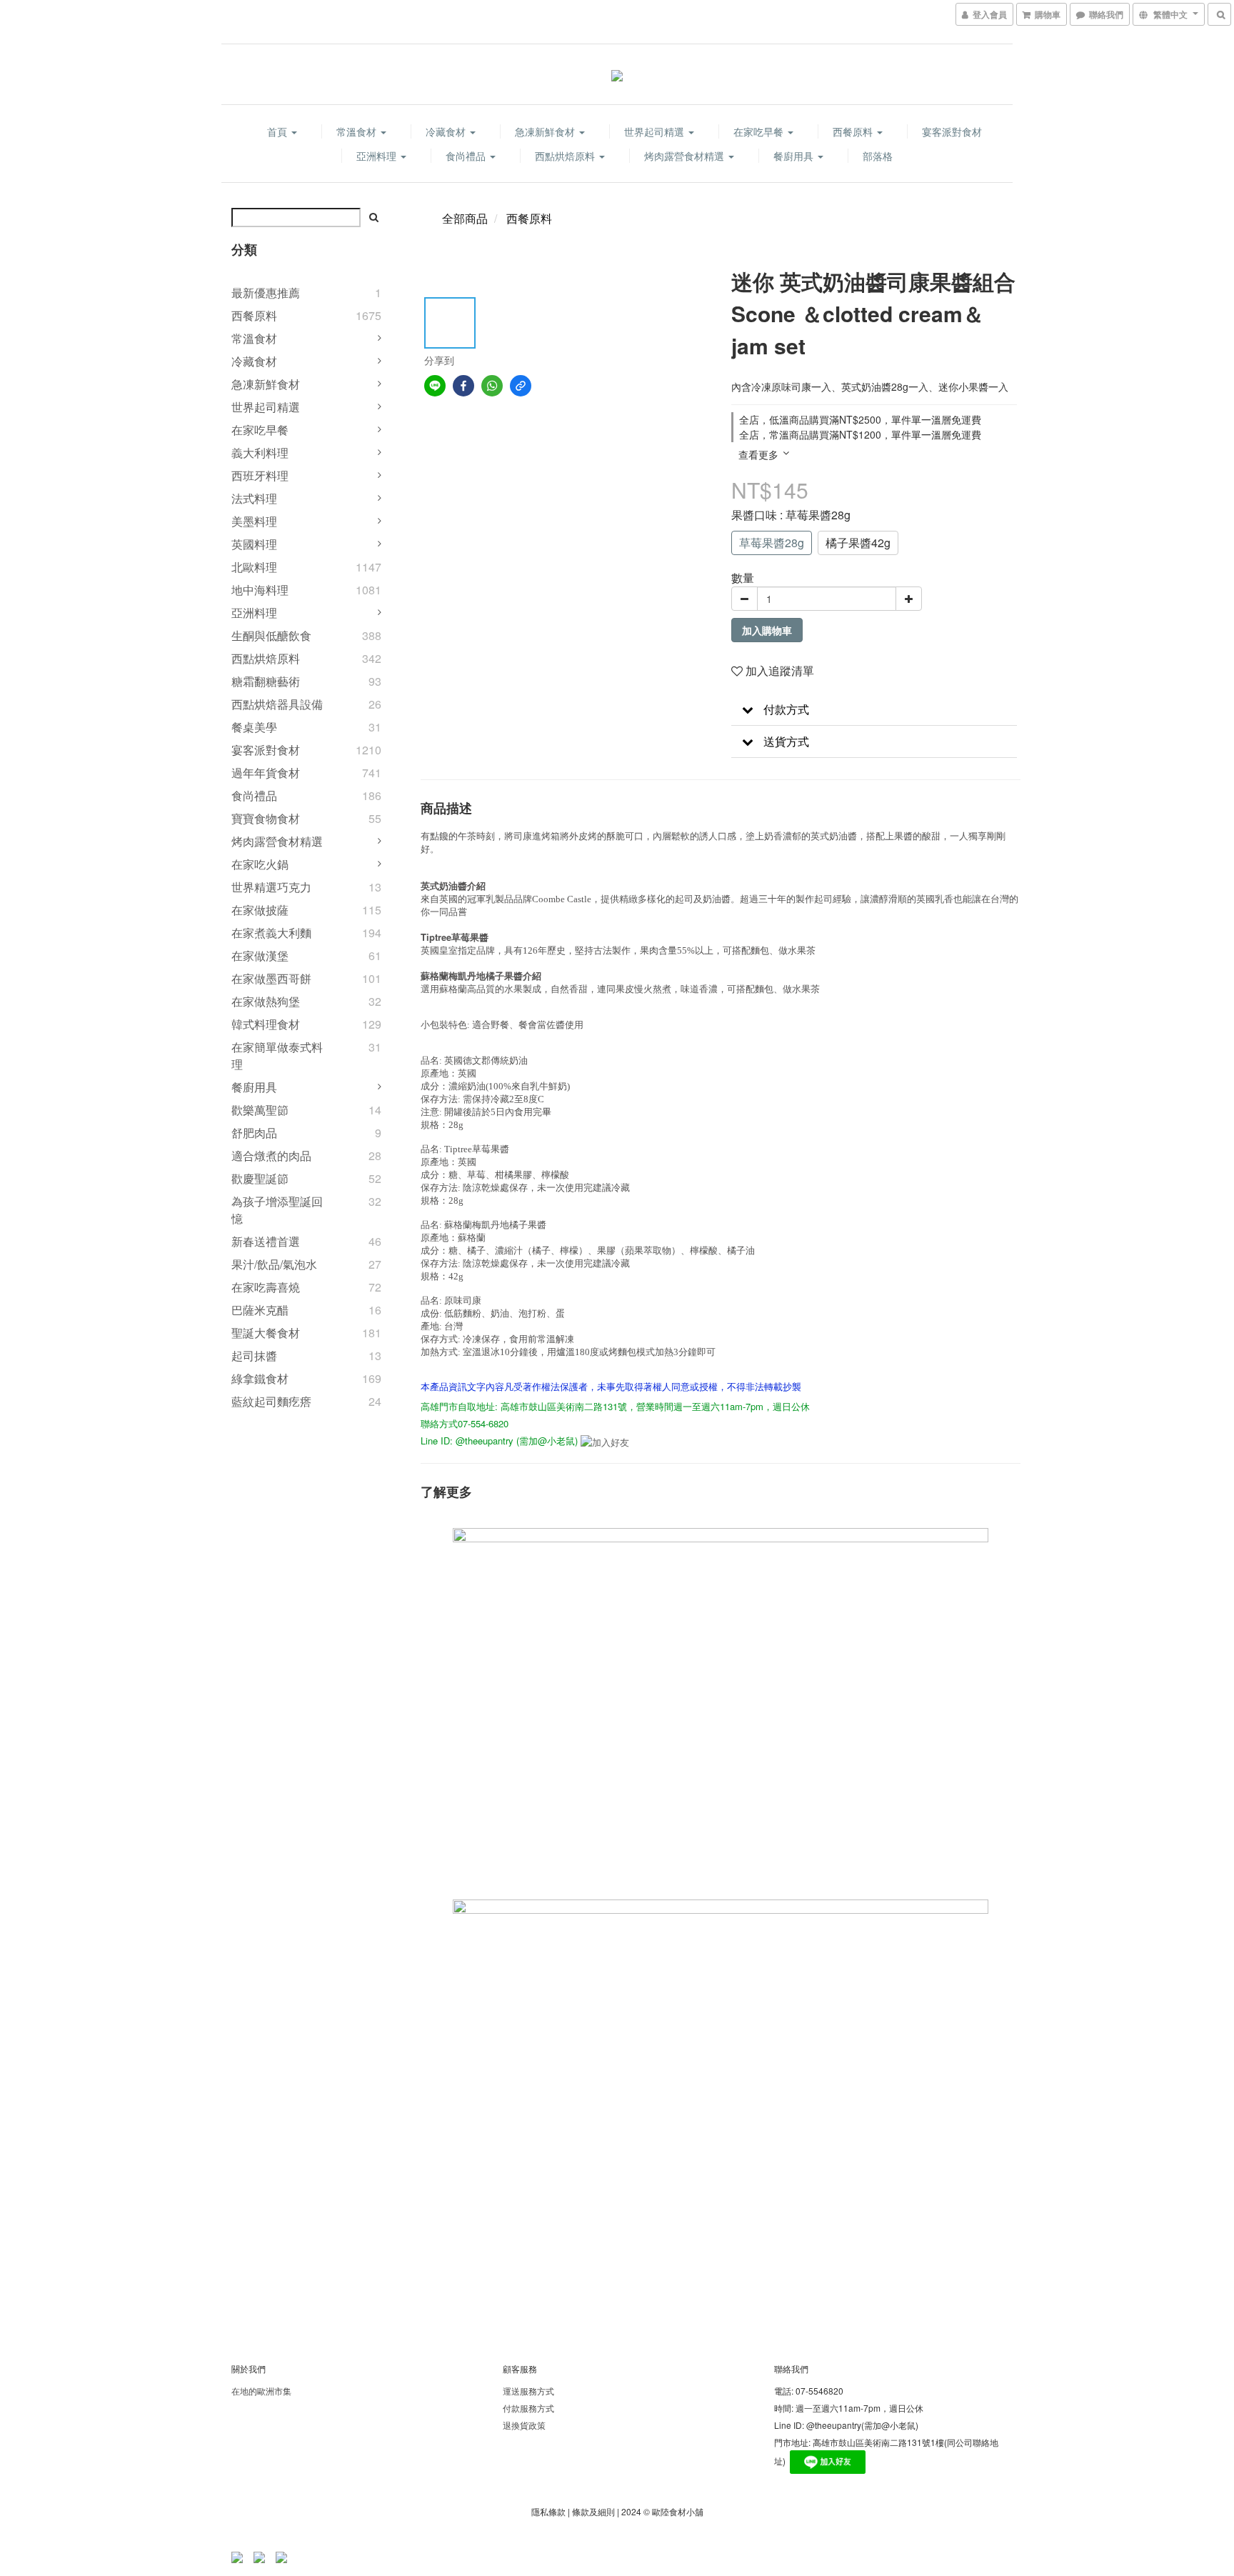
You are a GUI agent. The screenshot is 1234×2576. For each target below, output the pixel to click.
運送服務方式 (528, 2391)
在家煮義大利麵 (271, 933)
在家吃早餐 (760, 131)
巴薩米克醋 (260, 1310)
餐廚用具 (795, 156)
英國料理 (254, 544)
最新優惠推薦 (266, 293)
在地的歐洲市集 (261, 2391)
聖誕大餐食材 (266, 1333)
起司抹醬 (254, 1356)
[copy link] (521, 386)
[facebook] (463, 386)
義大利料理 (260, 453)
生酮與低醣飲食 (271, 635)
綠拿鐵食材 (260, 1378)
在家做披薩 (260, 910)
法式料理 (254, 498)
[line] (435, 386)
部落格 (878, 156)
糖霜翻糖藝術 (266, 681)
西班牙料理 (260, 475)
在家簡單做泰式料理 (277, 1055)
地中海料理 (260, 590)
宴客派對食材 (952, 131)
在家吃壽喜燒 (266, 1287)
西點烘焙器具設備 (277, 704)
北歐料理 (254, 567)
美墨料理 (254, 521)
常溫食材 (358, 131)
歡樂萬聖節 (260, 1110)
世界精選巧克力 (271, 887)
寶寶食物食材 (266, 818)
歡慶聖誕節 (260, 1178)
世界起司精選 (656, 131)
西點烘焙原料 (566, 156)
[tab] (874, 710)
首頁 (279, 131)
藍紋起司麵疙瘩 (271, 1401)
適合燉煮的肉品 (271, 1155)
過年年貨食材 (266, 773)
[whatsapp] (492, 386)
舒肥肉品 (254, 1133)
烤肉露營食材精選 (686, 156)
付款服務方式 (528, 2408)
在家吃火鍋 (260, 864)
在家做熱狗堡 (266, 1001)
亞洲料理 (378, 156)
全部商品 (465, 218)
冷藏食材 (447, 131)
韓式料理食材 (266, 1024)
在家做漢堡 (260, 955)
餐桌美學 (254, 727)
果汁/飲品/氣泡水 (274, 1264)
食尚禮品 (467, 156)
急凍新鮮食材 (546, 131)
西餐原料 (854, 131)
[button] (874, 710)
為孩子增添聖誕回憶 (277, 1210)
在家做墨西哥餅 (271, 978)
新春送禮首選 (266, 1241)
